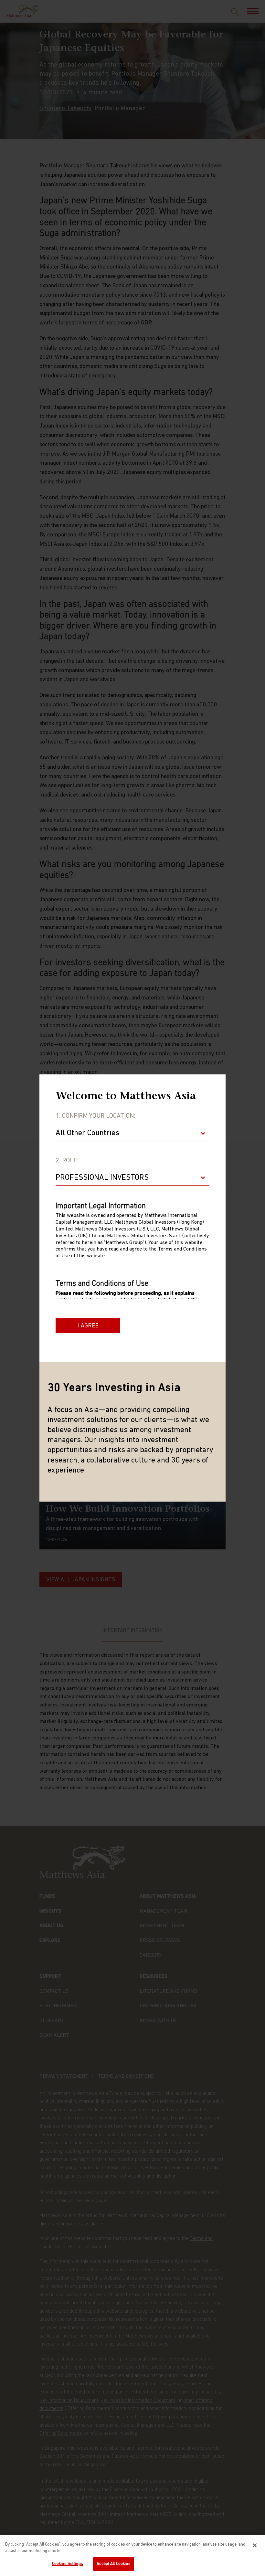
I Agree (88, 1326)
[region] (132, 2555)
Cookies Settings (68, 2564)
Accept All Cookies (113, 2564)
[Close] (255, 2545)
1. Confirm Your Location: (95, 1116)
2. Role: (67, 1161)
